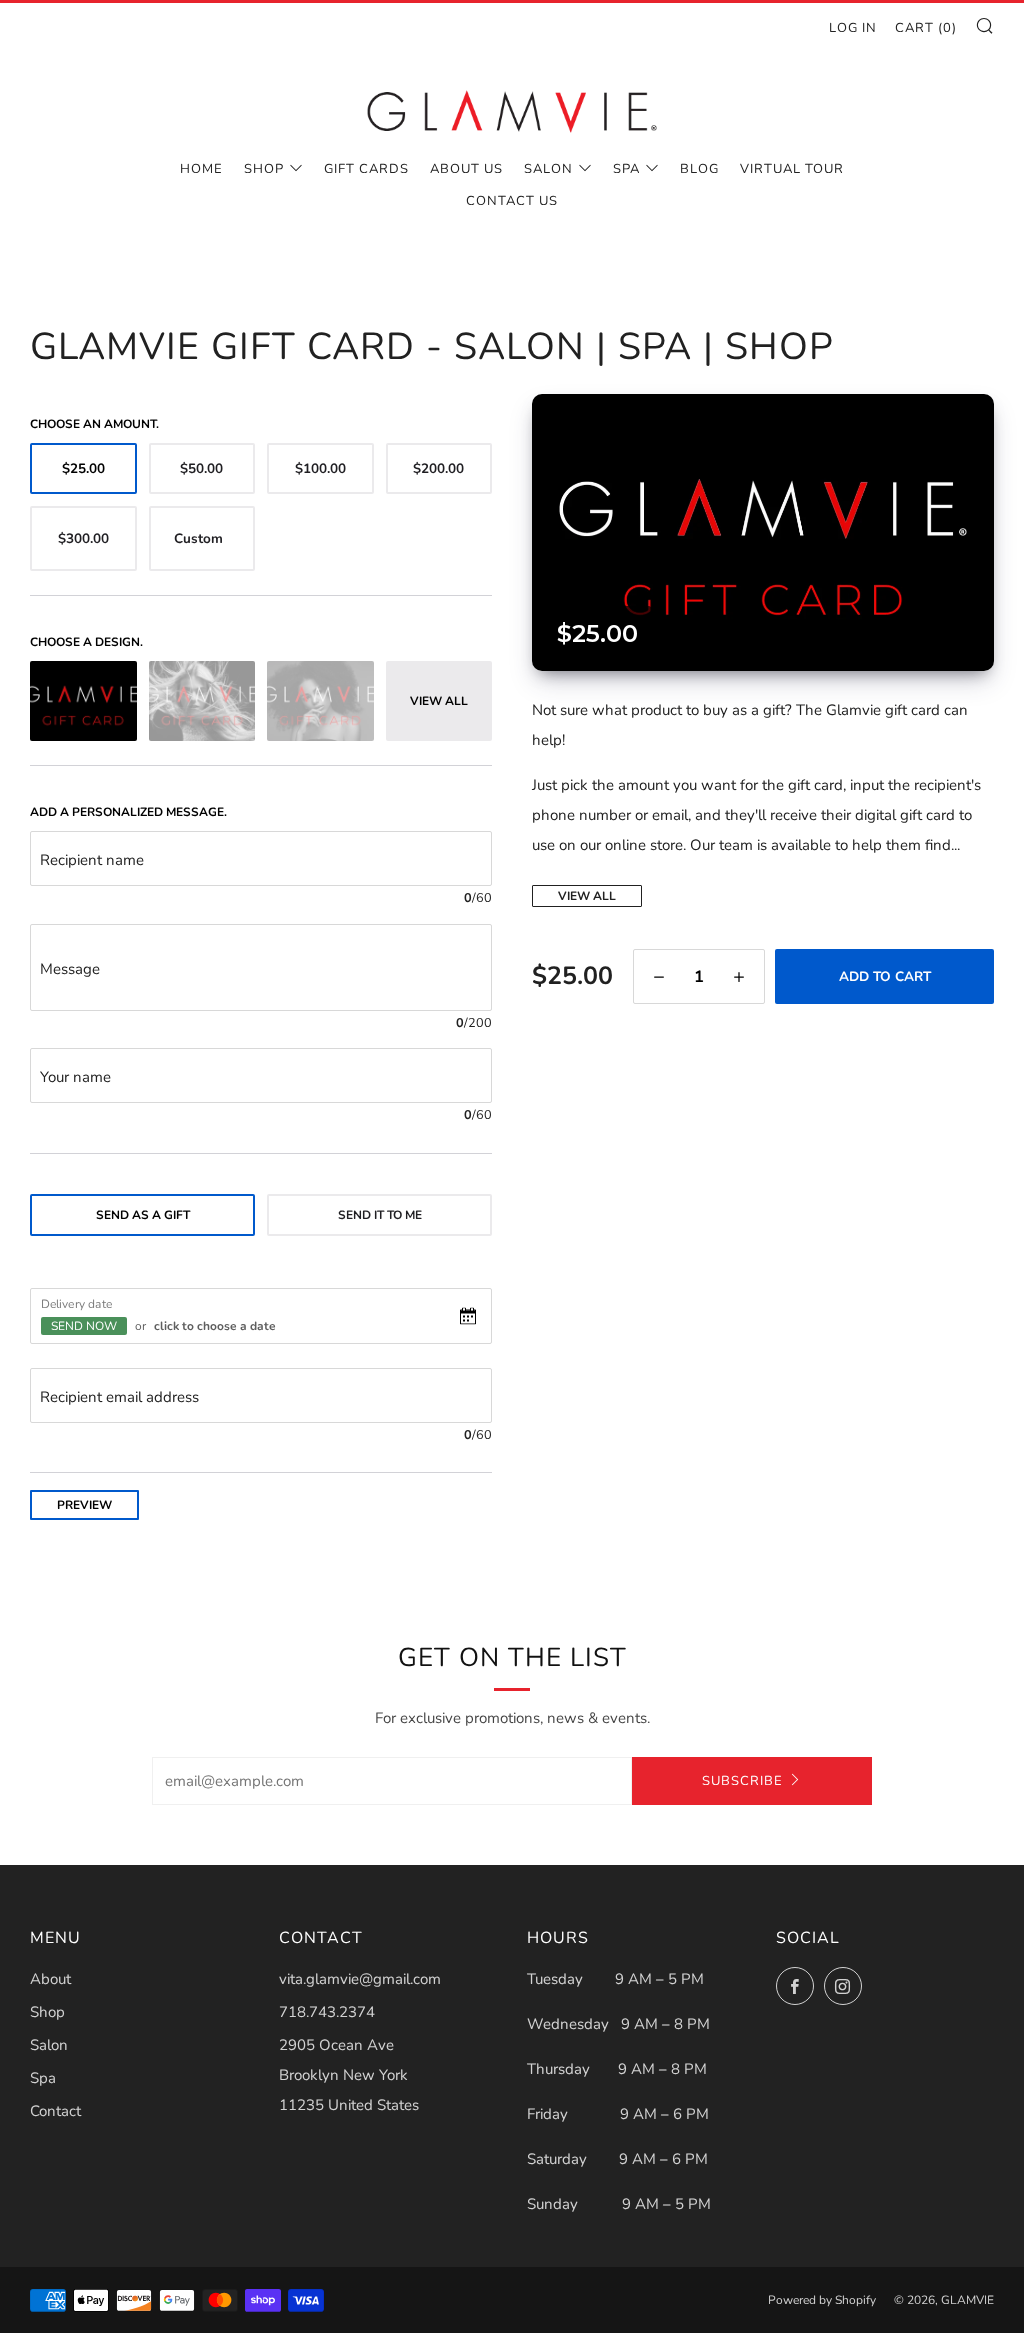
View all (587, 896)
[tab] (142, 1215)
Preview (84, 1505)
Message (70, 969)
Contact (55, 2111)
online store (644, 845)
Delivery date (76, 1303)
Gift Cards (366, 169)
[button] (659, 976)
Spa (626, 169)
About (50, 1979)
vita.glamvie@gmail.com (360, 1979)
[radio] (83, 468)
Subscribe (742, 1781)
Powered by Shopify (822, 2300)
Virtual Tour (792, 169)
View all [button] (439, 701)
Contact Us (512, 201)
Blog (699, 169)
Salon (548, 169)
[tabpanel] (261, 1368)
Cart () (926, 28)
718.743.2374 (327, 2012)
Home (201, 169)
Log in (853, 28)
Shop (264, 169)
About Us (466, 169)
